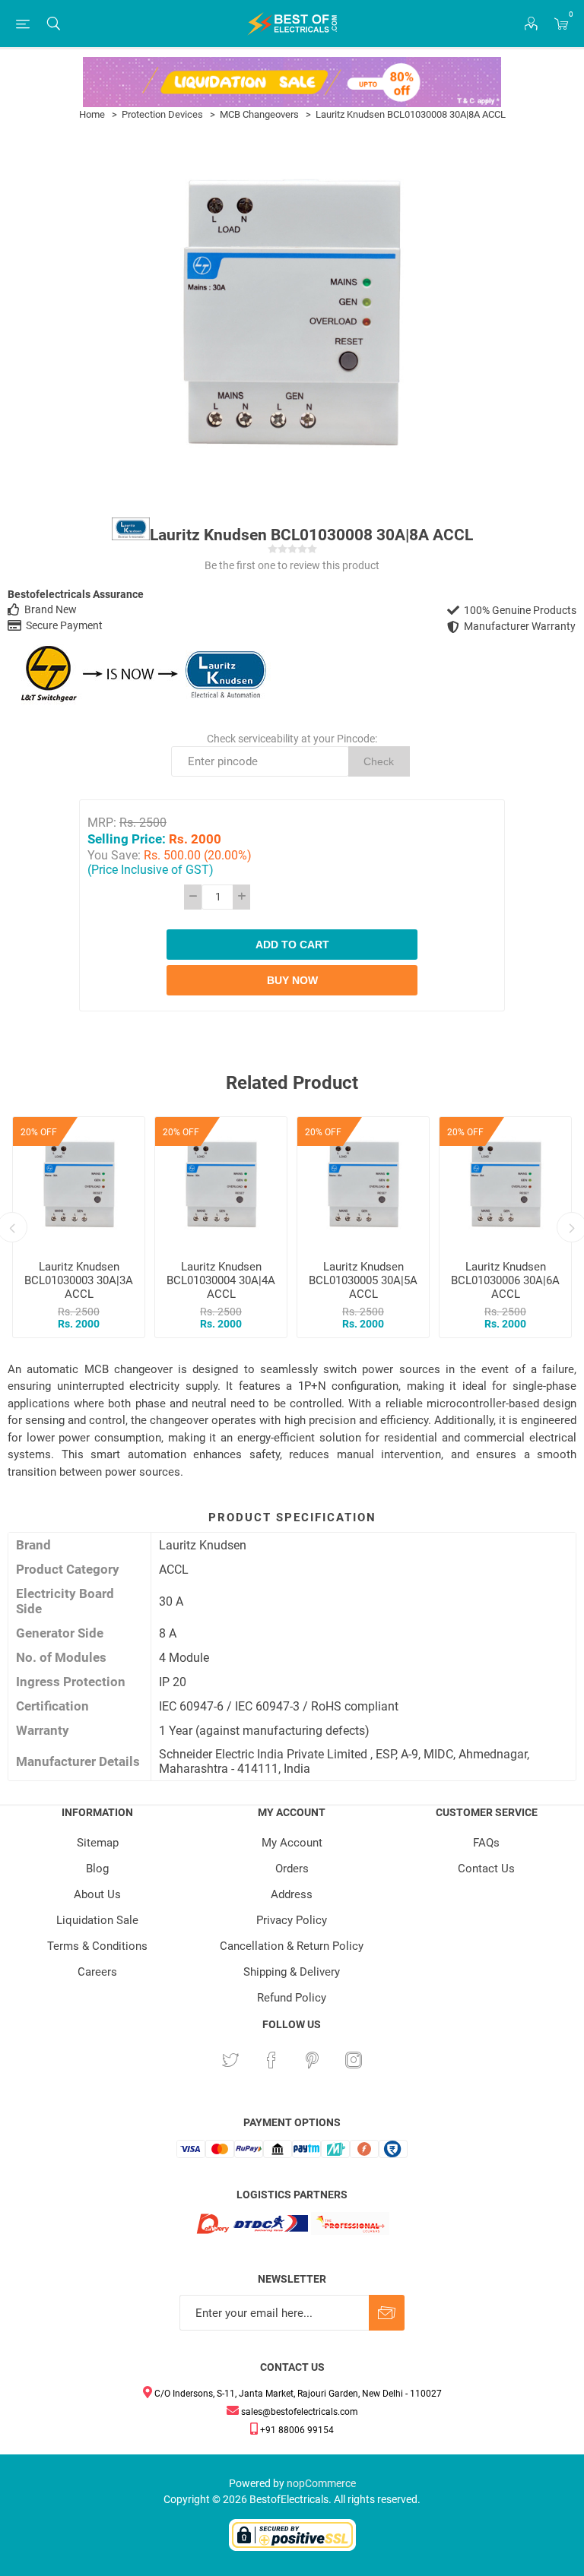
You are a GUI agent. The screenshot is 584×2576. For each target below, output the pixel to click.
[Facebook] (271, 2060)
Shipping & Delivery (292, 1972)
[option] (79, 1227)
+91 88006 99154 (296, 2430)
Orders (292, 1869)
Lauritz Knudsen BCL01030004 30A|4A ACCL (221, 1280)
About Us (97, 1894)
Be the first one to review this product (292, 565)
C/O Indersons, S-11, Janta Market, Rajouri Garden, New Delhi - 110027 (297, 2394)
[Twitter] (230, 2060)
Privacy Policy (292, 1920)
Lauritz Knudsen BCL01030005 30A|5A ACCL (363, 1280)
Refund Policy (292, 1998)
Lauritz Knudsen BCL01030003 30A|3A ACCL (79, 1280)
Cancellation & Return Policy (292, 1946)
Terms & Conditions (97, 1946)
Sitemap (98, 1843)
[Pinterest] (313, 2060)
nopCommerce (321, 2483)
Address (292, 1894)
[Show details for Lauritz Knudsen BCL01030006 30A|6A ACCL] (505, 1183)
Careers (97, 1972)
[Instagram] (354, 2060)
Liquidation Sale (97, 1920)
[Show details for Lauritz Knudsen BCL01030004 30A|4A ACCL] (221, 1183)
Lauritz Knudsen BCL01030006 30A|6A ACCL (505, 1280)
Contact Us (486, 1869)
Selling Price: (127, 839)
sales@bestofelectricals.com (298, 2412)
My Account (292, 1843)
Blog (97, 1869)
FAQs (486, 1843)
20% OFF (39, 1132)
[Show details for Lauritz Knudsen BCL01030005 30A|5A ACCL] (363, 1183)
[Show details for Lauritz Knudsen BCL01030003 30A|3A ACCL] (79, 1183)
